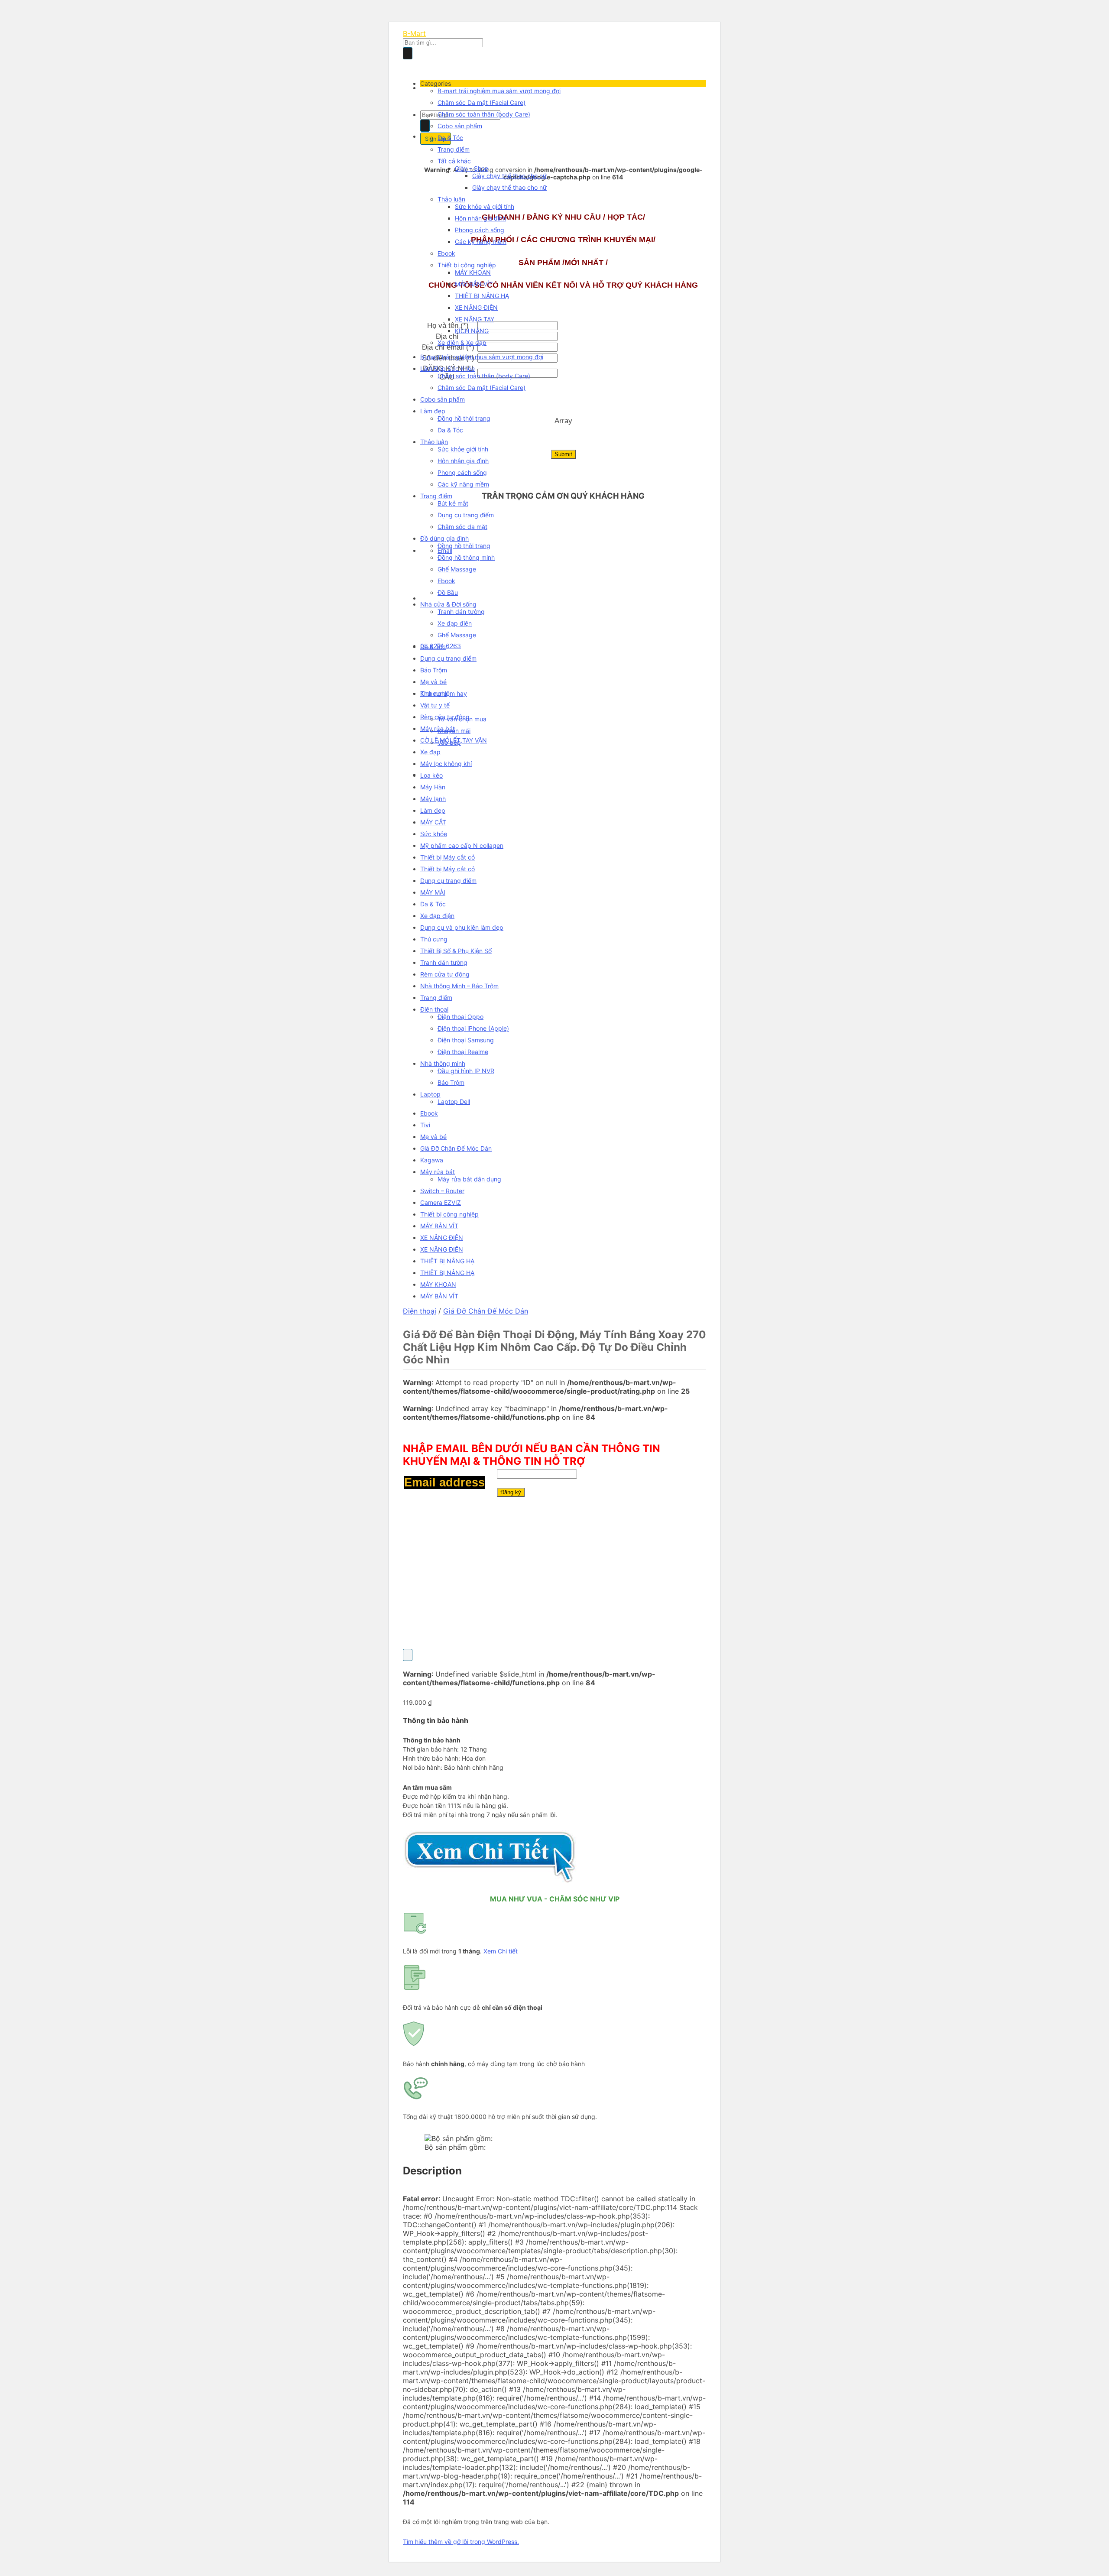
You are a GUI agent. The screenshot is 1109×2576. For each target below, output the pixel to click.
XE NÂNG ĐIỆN (476, 307)
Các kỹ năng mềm (481, 242)
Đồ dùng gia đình (444, 538)
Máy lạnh (433, 799)
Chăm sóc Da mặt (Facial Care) (482, 102)
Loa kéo (431, 775)
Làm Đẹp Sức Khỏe (447, 368)
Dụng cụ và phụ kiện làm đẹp (462, 927)
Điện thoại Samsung (466, 1040)
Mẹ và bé (433, 682)
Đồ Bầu (448, 592)
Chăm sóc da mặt (462, 527)
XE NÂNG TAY (475, 319)
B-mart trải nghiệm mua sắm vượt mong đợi (499, 91)
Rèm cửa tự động (445, 717)
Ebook (446, 253)
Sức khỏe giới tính (463, 449)
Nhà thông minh (443, 1063)
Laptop (430, 1094)
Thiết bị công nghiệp (467, 265)
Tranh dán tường (461, 612)
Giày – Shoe (472, 168)
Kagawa (432, 1160)
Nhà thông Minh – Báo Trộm (459, 986)
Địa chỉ (448, 336)
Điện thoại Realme (463, 1052)
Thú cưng (434, 693)
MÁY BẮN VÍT (474, 284)
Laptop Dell (454, 1101)
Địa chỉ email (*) (448, 347)
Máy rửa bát (438, 728)
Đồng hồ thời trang (464, 418)
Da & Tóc (450, 138)
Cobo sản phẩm (460, 126)
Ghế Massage (457, 569)
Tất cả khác (454, 161)
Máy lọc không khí (446, 764)
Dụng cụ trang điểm (466, 515)
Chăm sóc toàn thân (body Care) (484, 114)
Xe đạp (430, 752)
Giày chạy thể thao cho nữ (509, 176)
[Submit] (408, 53)
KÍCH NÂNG (472, 331)
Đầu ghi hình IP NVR (466, 1071)
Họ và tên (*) (448, 326)
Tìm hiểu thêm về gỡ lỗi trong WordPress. (461, 2542)
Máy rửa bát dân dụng (469, 1179)
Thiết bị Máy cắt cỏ (447, 857)
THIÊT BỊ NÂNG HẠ (482, 296)
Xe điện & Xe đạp (462, 342)
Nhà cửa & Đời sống (448, 604)
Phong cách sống (480, 230)
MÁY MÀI (433, 892)
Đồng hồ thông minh (466, 557)
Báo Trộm (434, 670)
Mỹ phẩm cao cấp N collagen (462, 845)
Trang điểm (454, 149)
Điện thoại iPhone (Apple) (473, 1028)
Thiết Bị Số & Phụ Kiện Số (456, 951)
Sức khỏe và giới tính (485, 206)
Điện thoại (434, 1009)
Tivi (425, 1125)
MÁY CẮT (433, 822)
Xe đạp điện (455, 623)
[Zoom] (408, 1655)
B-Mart (414, 33)
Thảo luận (451, 199)
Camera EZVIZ (441, 1202)
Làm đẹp (433, 411)
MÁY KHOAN (473, 272)
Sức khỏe (434, 834)
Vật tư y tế (435, 705)
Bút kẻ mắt (453, 503)
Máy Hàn (433, 787)
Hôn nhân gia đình (480, 218)
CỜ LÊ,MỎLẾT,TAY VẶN (454, 740)
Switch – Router (442, 1191)
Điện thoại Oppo (460, 1017)
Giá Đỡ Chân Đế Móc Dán (456, 1148)
